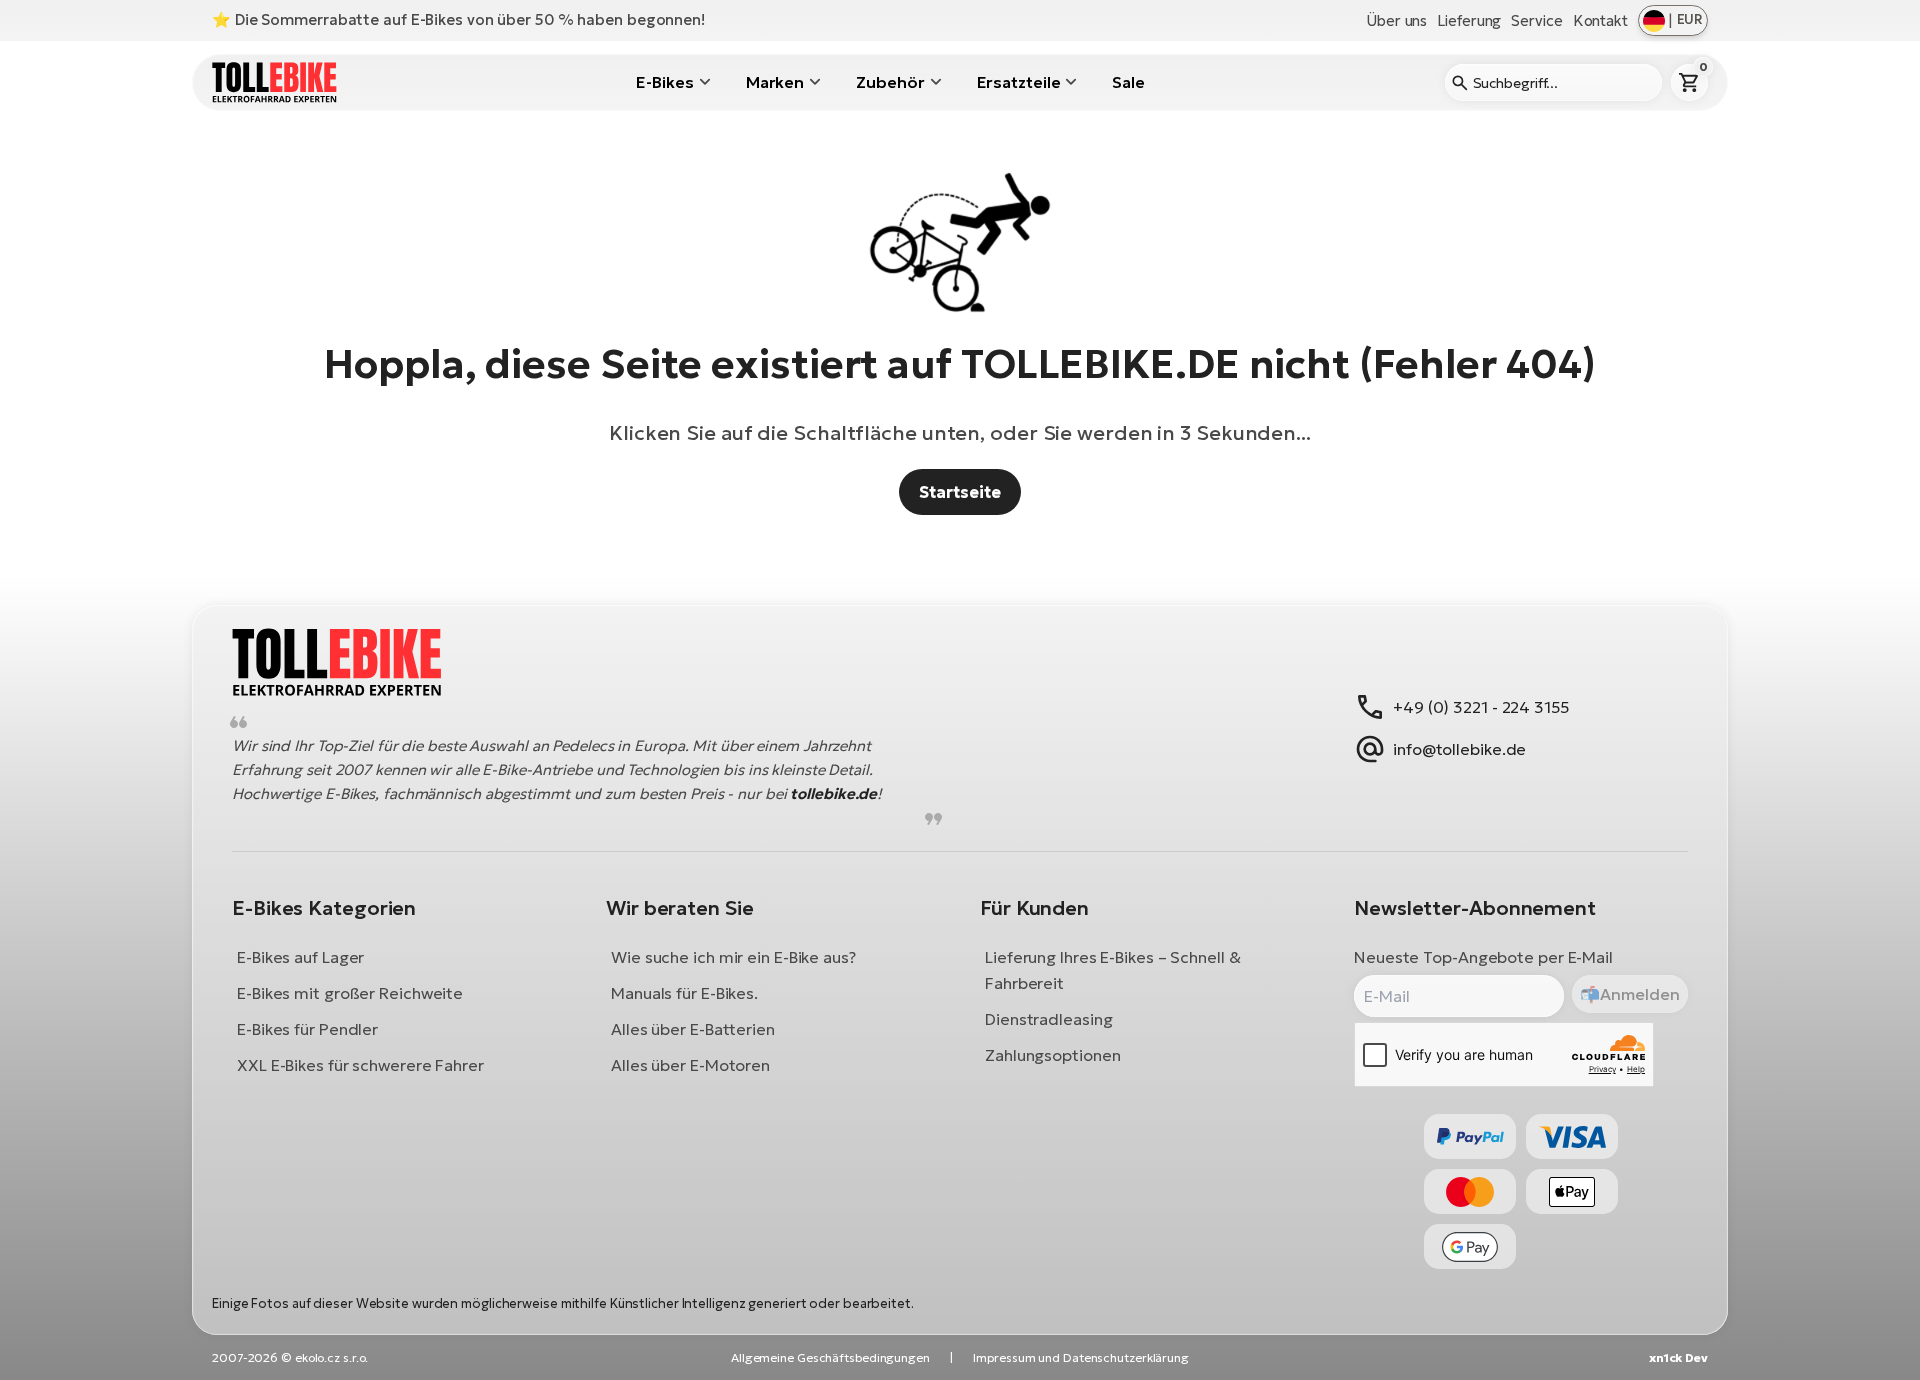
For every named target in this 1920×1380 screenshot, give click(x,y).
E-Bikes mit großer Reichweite (350, 994)
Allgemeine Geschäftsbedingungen (830, 1357)
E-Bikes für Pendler (307, 1030)
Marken (775, 82)
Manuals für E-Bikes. (684, 994)
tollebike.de (833, 794)
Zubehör (890, 82)
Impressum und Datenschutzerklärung (1081, 1357)
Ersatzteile (1019, 82)
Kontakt (1600, 20)
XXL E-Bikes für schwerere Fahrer (360, 1066)
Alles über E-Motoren (690, 1066)
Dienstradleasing (1048, 1020)
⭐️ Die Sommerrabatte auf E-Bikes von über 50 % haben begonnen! (458, 19)
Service (1536, 20)
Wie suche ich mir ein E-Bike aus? (733, 958)
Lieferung (1469, 20)
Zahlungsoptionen (1052, 1056)
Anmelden (1639, 994)
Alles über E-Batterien (693, 1030)
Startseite (959, 492)
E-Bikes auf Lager (300, 958)
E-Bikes (664, 82)
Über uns (1396, 20)
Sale (1128, 82)
